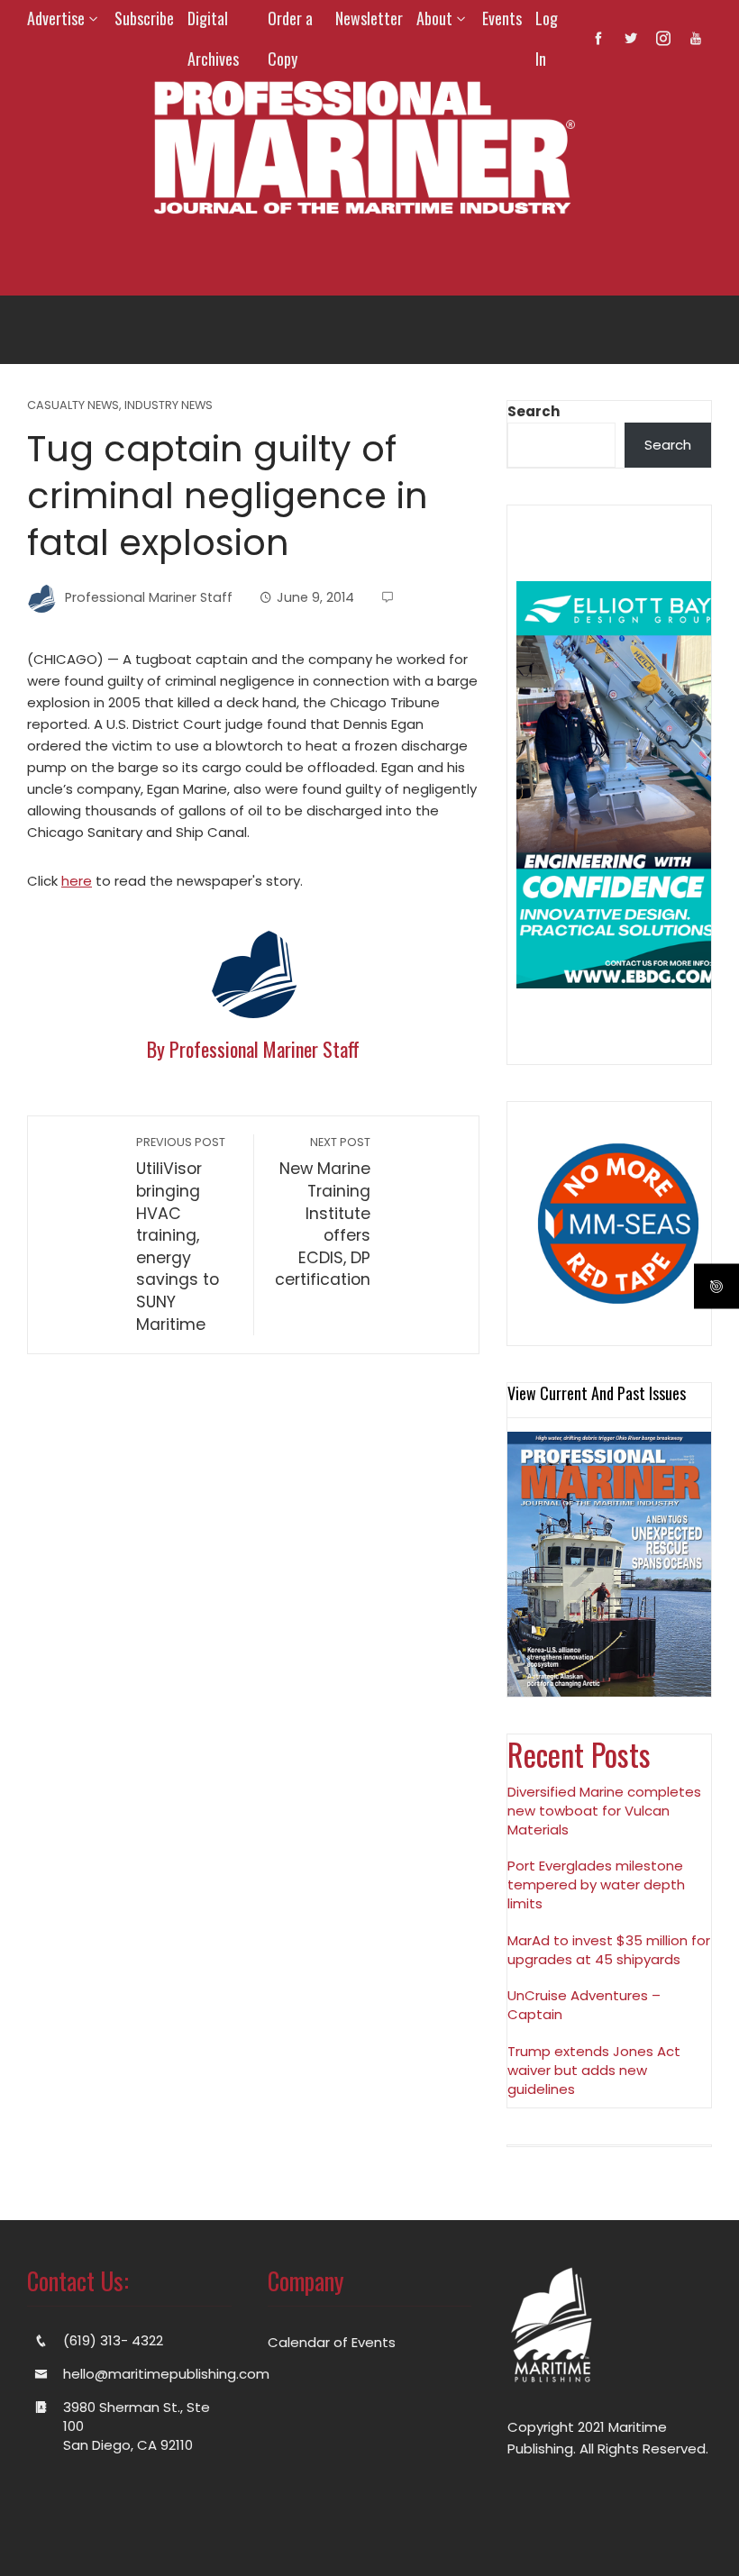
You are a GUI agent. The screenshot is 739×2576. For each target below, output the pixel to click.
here (77, 881)
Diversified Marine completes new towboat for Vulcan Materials (604, 1811)
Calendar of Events (332, 2342)
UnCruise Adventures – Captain (584, 2005)
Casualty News (73, 406)
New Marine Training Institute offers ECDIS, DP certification (323, 1212)
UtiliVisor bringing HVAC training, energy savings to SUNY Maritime (181, 1234)
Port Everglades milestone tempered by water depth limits (596, 1884)
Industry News (169, 406)
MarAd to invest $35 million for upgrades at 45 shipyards (609, 1950)
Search (534, 411)
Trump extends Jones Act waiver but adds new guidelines (594, 2070)
